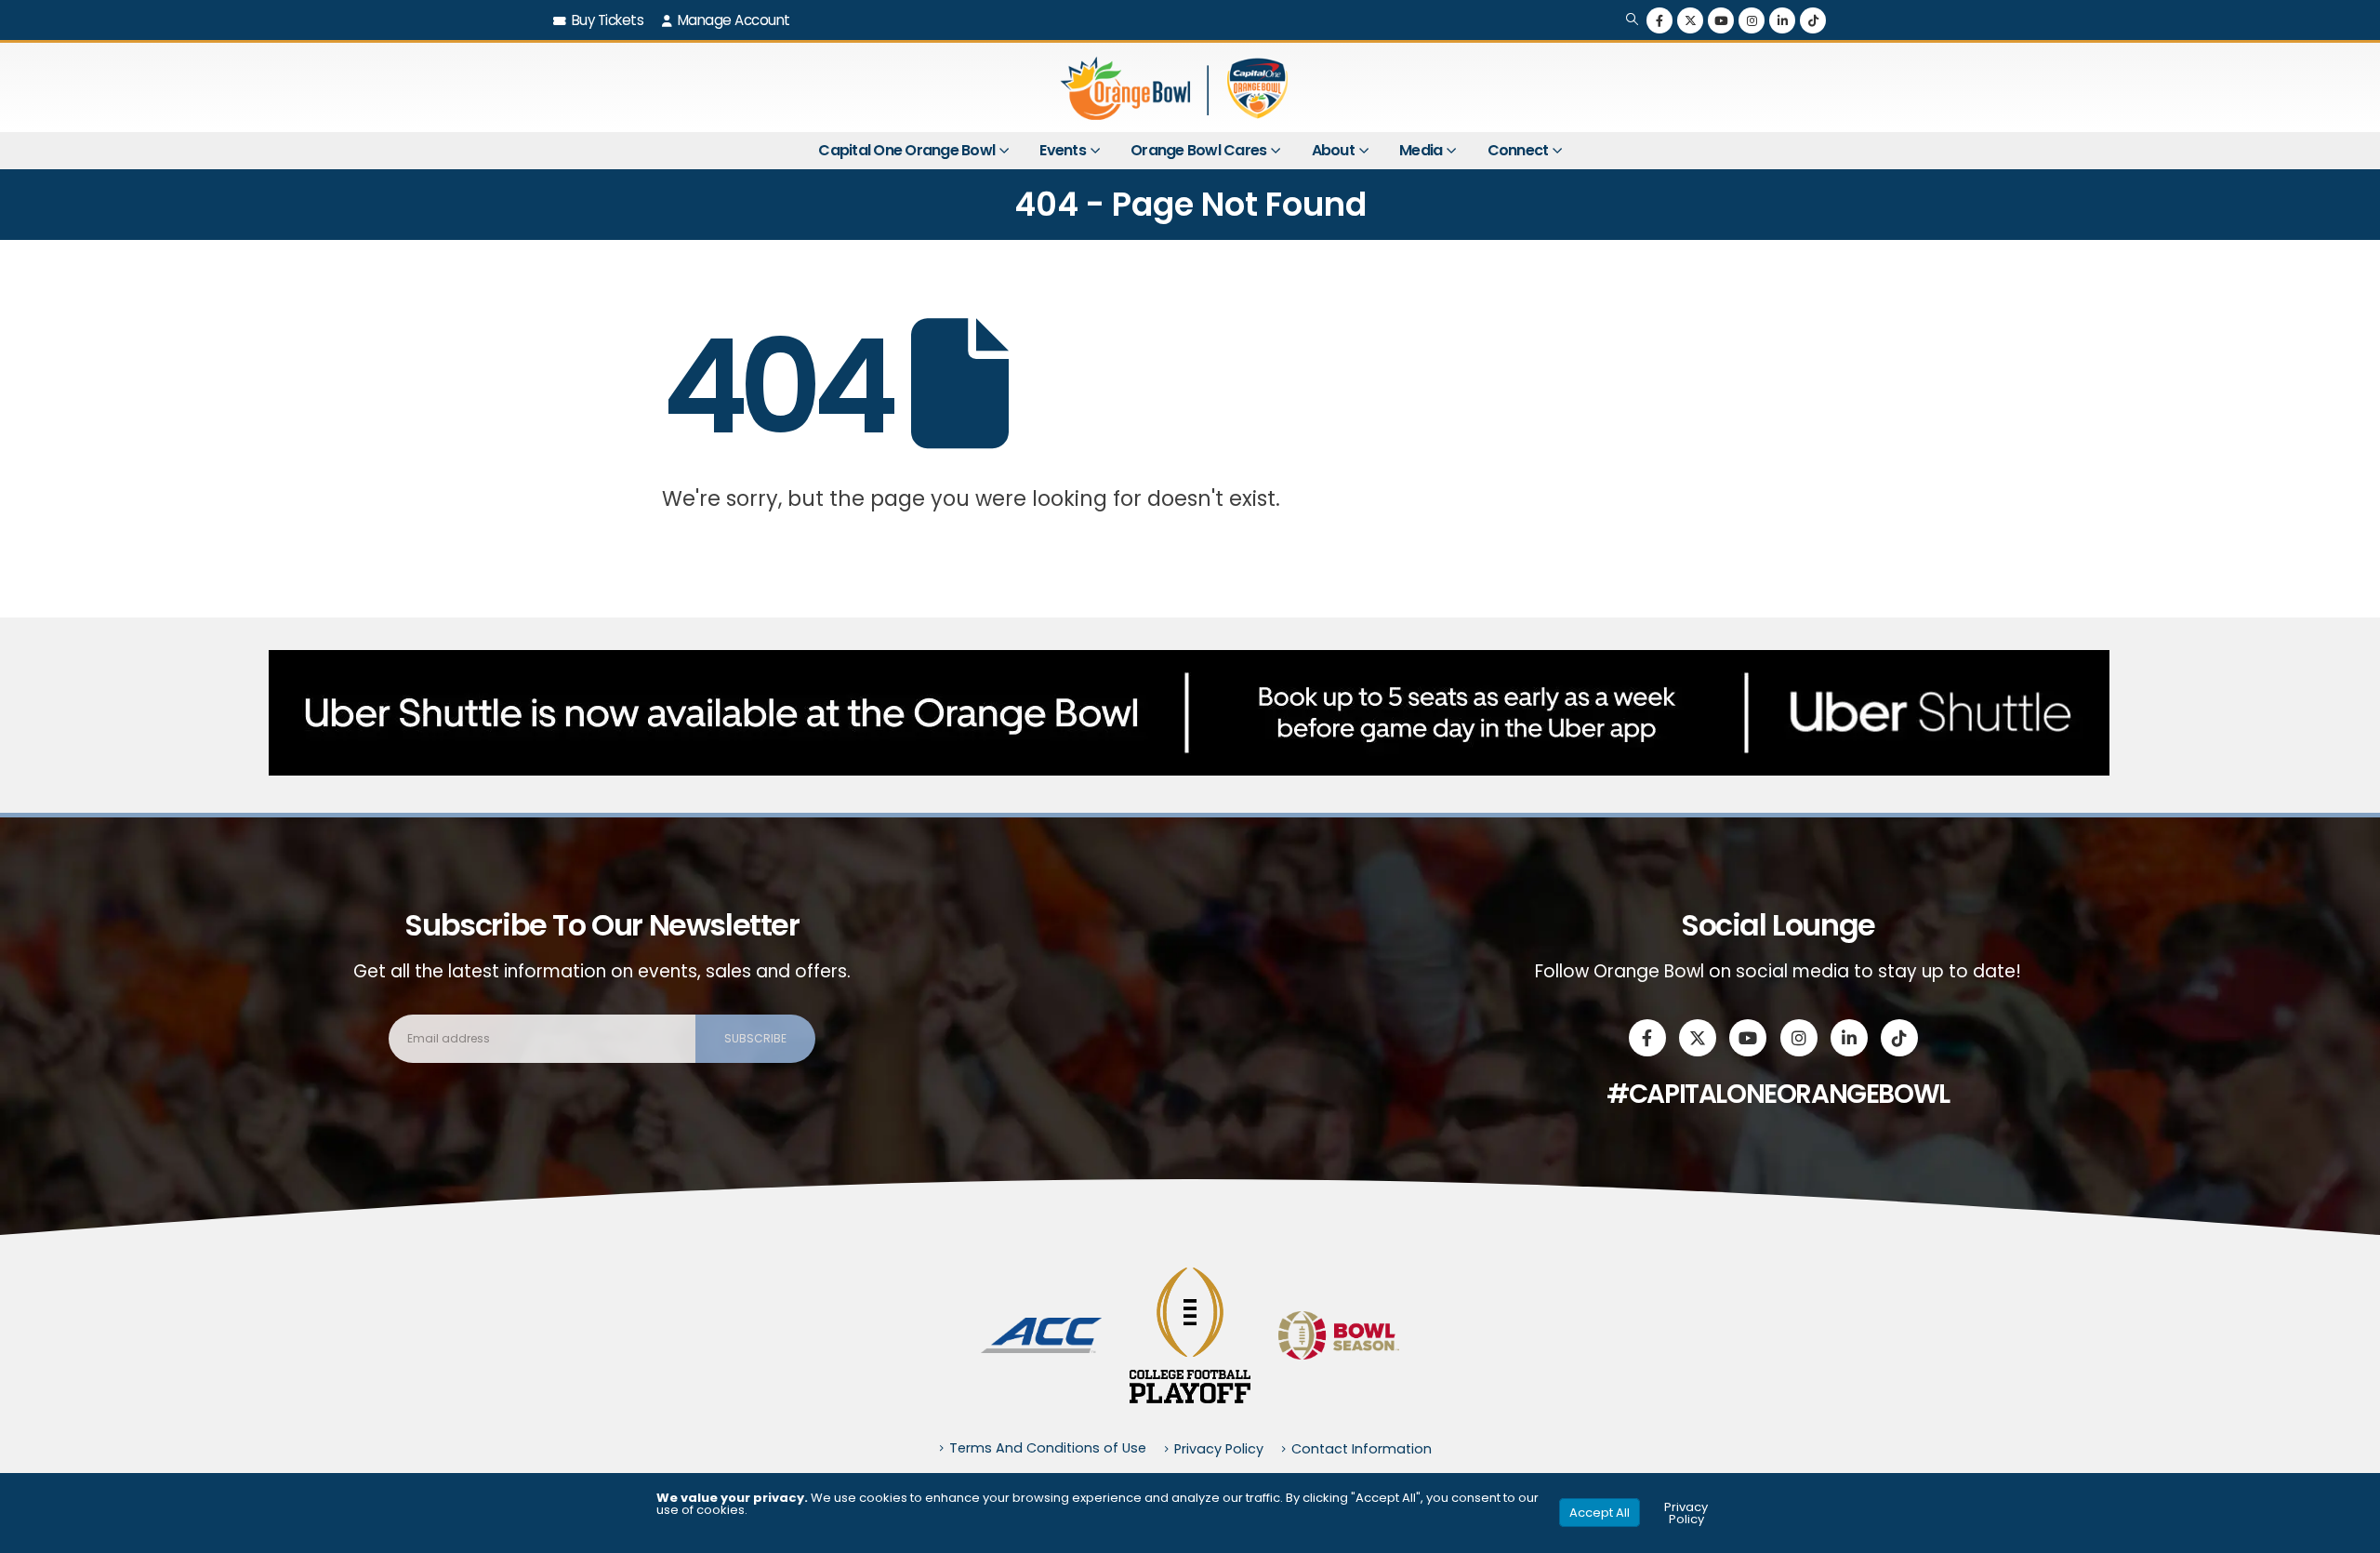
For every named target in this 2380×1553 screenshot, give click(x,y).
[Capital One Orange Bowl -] (1176, 87)
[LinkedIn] (1782, 20)
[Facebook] (1659, 20)
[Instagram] (1752, 20)
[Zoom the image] (1041, 1328)
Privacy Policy (1219, 1449)
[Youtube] (1721, 20)
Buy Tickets (608, 20)
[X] (1690, 20)
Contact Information (1362, 1449)
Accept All (1600, 1513)
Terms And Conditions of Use (1048, 1448)
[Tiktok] (1813, 20)
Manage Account (734, 20)
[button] (1632, 20)
